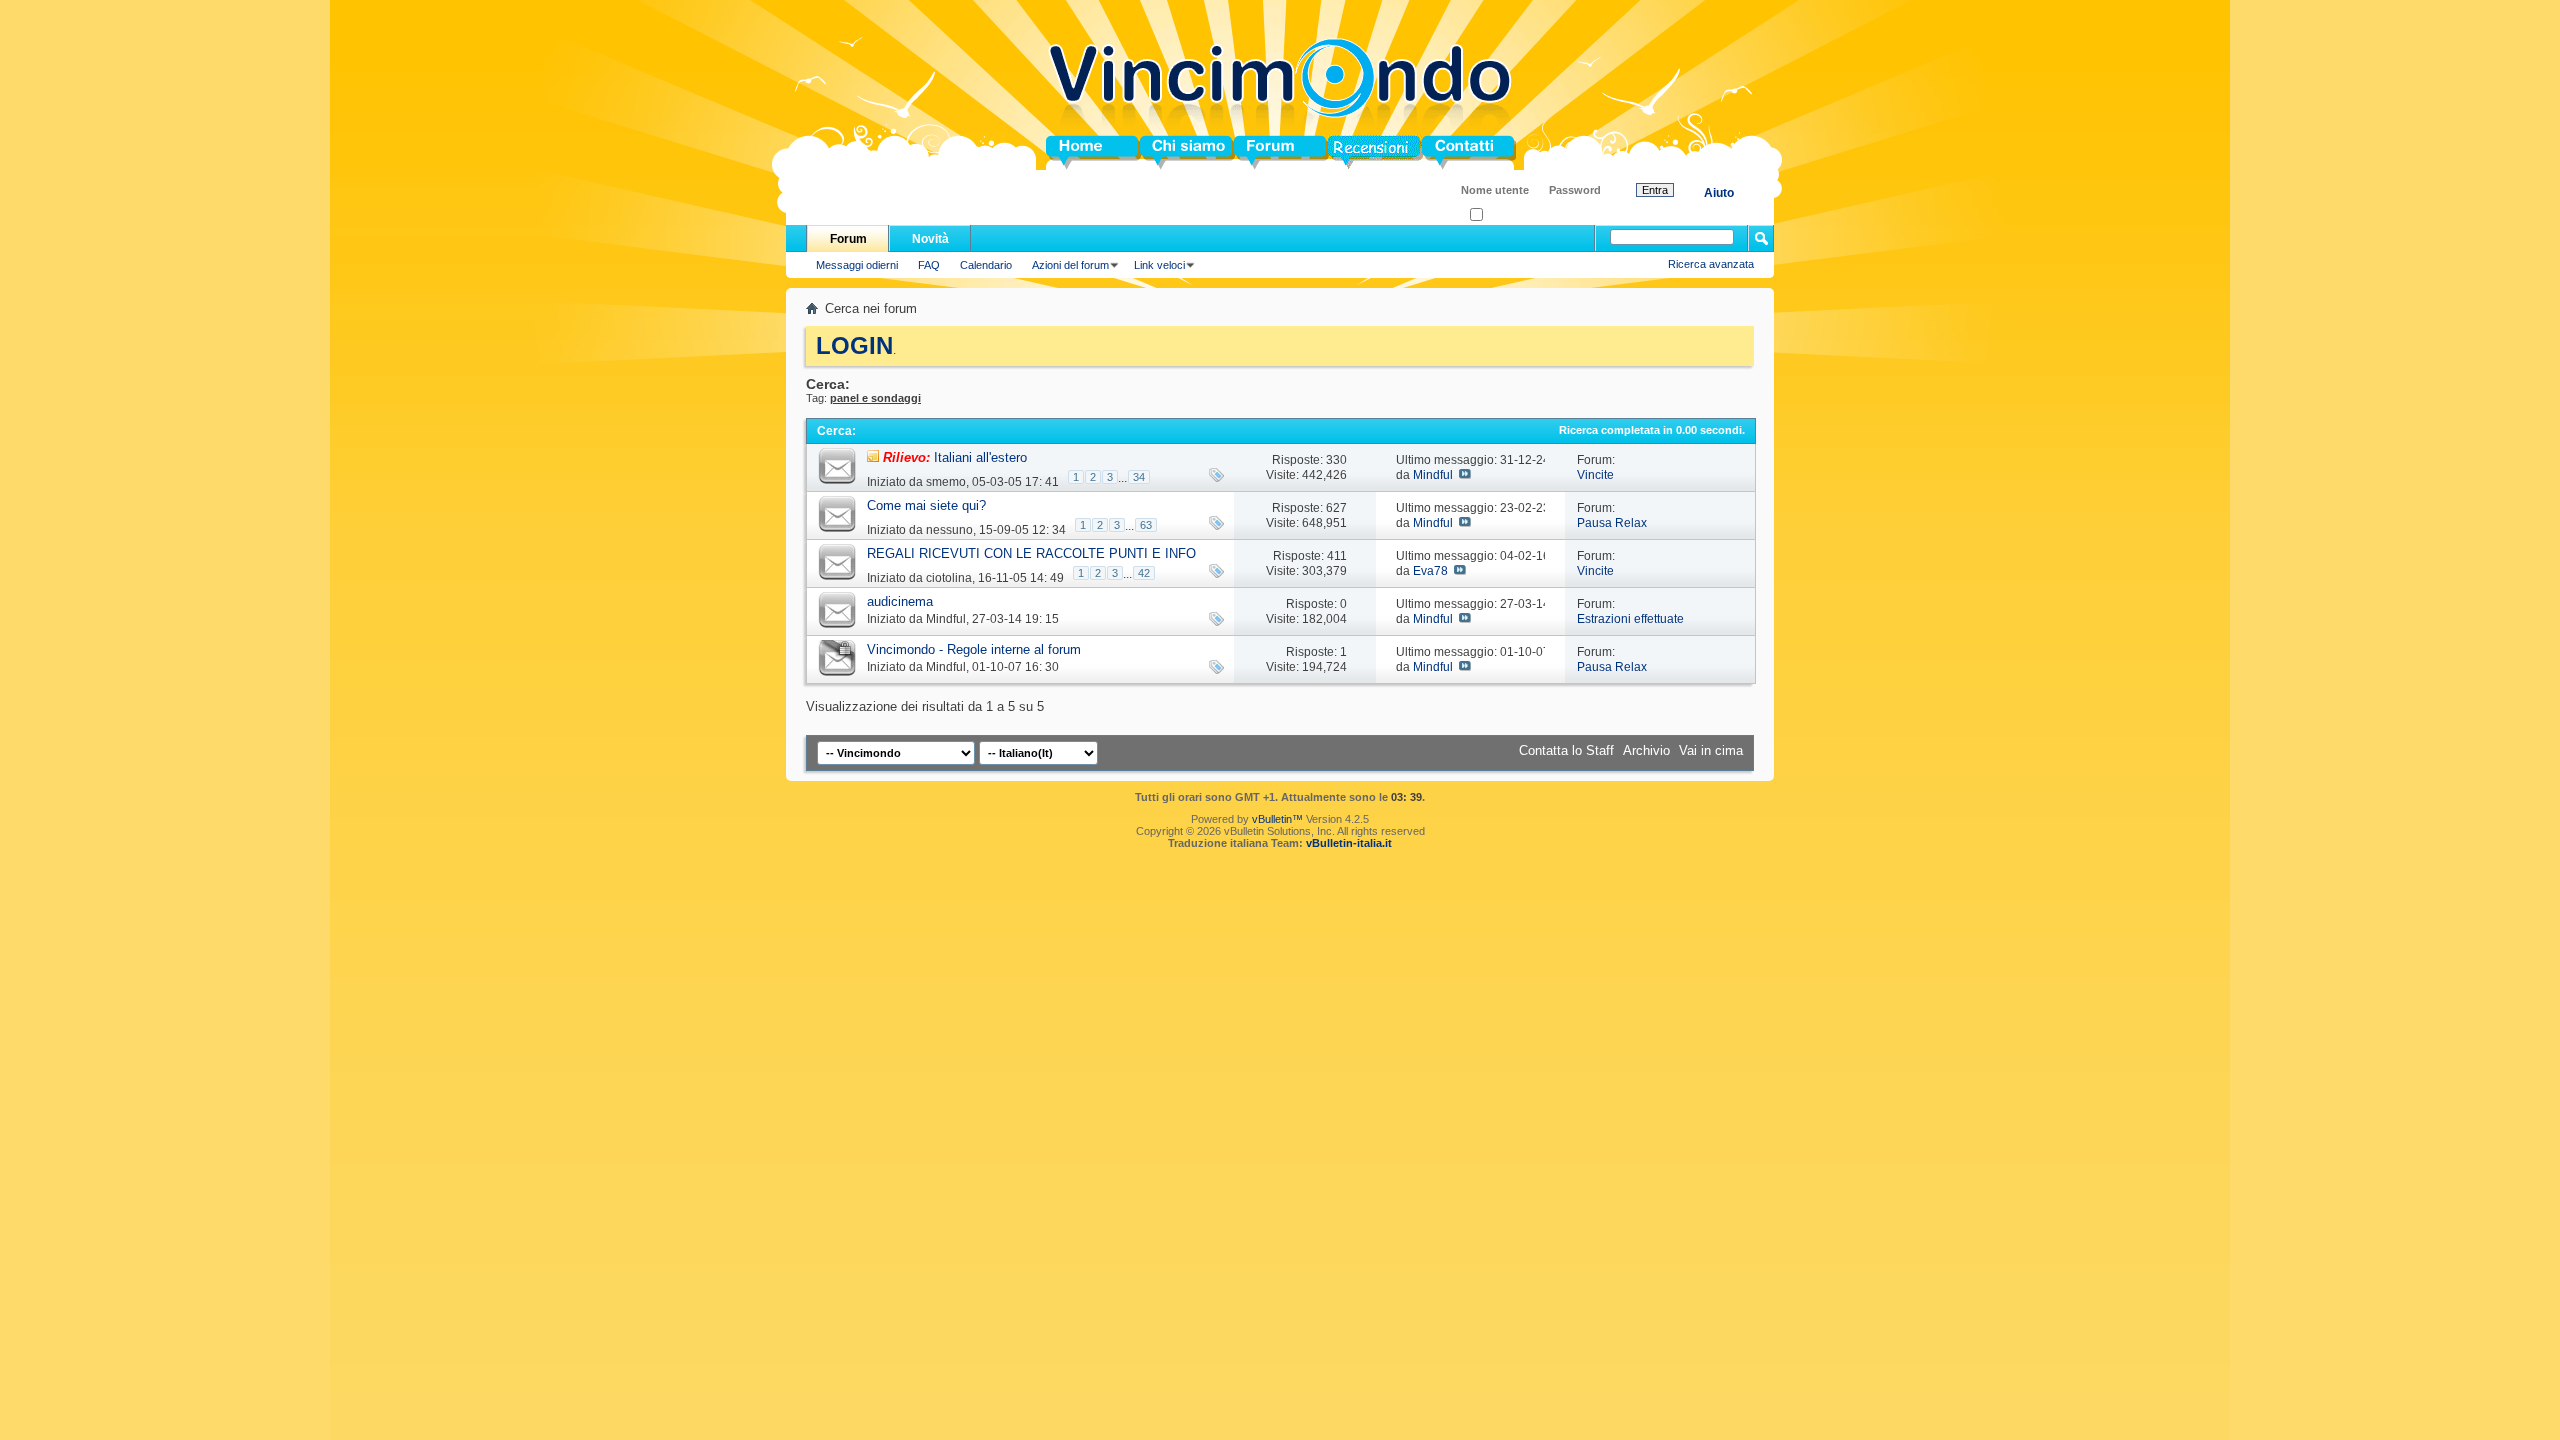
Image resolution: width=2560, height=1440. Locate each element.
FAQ (929, 265)
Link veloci (1159, 265)
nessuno (949, 530)
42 (1144, 573)
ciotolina (949, 578)
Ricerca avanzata (1711, 264)
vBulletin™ (1277, 819)
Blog (1342, 152)
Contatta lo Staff (1566, 750)
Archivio (1646, 750)
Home (1064, 152)
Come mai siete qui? (926, 505)
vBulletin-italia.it (1349, 843)
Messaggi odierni (857, 265)
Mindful (1433, 475)
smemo (946, 482)
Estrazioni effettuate (1630, 619)
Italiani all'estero (980, 457)
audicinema (900, 601)
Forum (1254, 152)
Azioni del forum (1070, 265)
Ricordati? (1507, 215)
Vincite (1595, 475)
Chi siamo (1171, 152)
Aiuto (1719, 193)
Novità (930, 239)
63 (1146, 525)
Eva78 (1430, 571)
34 (1139, 477)
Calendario (986, 265)
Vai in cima (1711, 750)
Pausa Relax (1612, 523)
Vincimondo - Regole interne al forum (974, 649)
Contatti (1446, 152)
